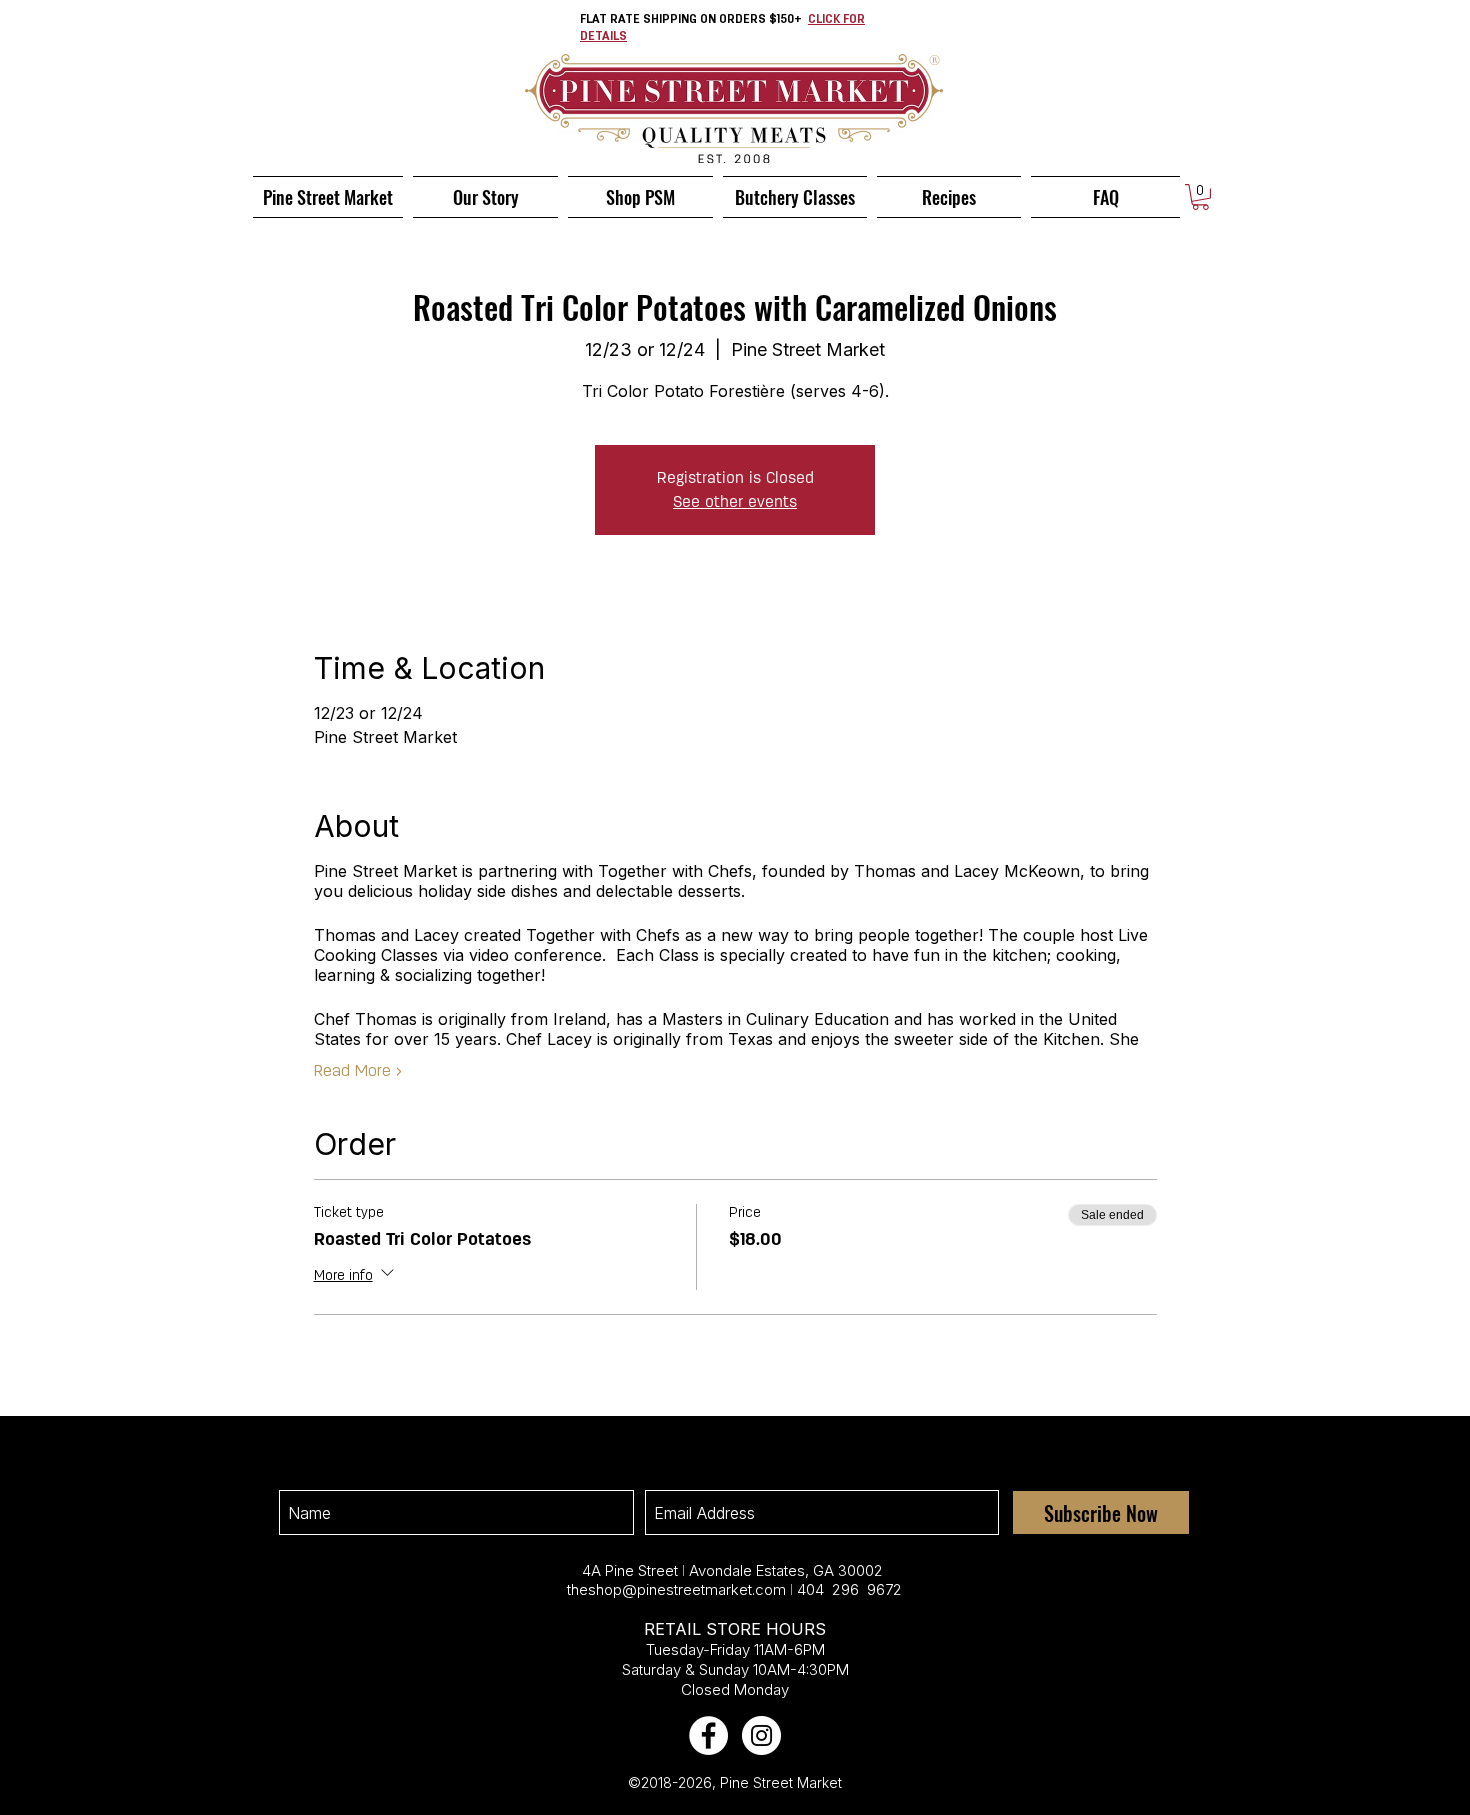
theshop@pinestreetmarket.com (676, 1589)
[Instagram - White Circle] (761, 1735)
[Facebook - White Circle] (708, 1735)
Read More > (358, 1072)
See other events (735, 501)
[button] (1200, 197)
